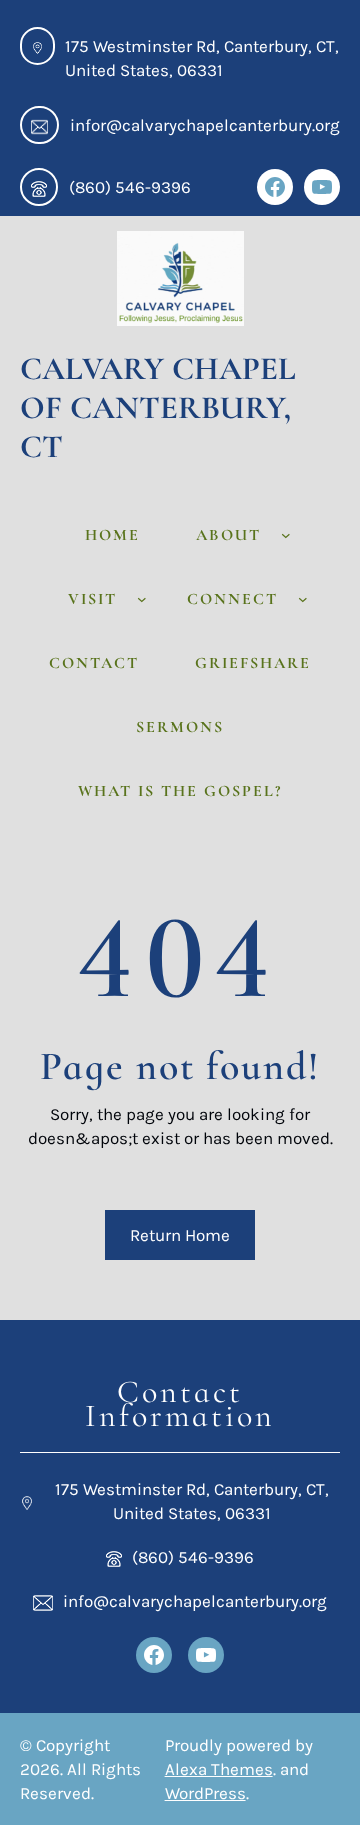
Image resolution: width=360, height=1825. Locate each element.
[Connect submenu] (303, 599)
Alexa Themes (219, 1769)
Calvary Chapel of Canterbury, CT (158, 407)
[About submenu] (286, 535)
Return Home (180, 1235)
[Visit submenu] (142, 599)
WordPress (205, 1793)
